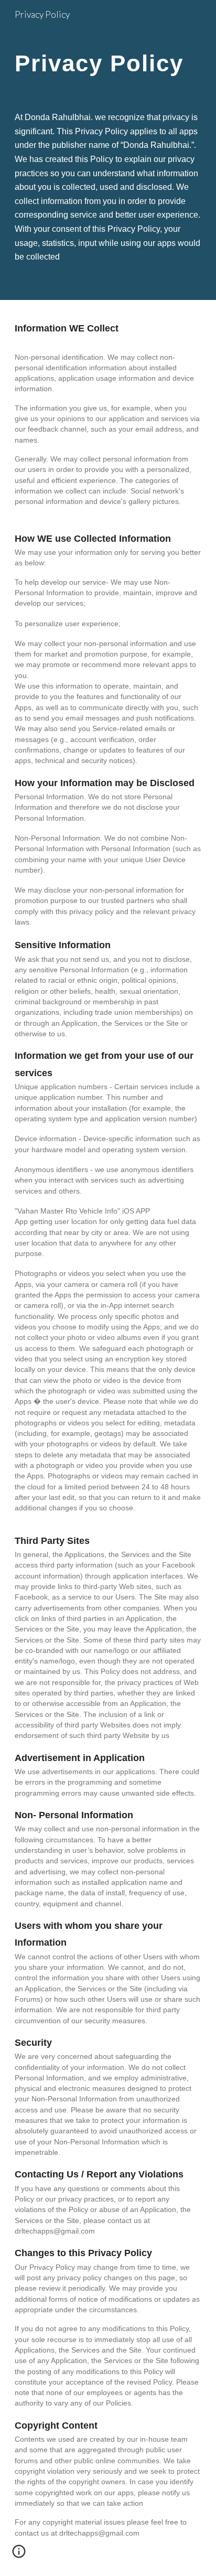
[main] (108, 66)
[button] (19, 2555)
